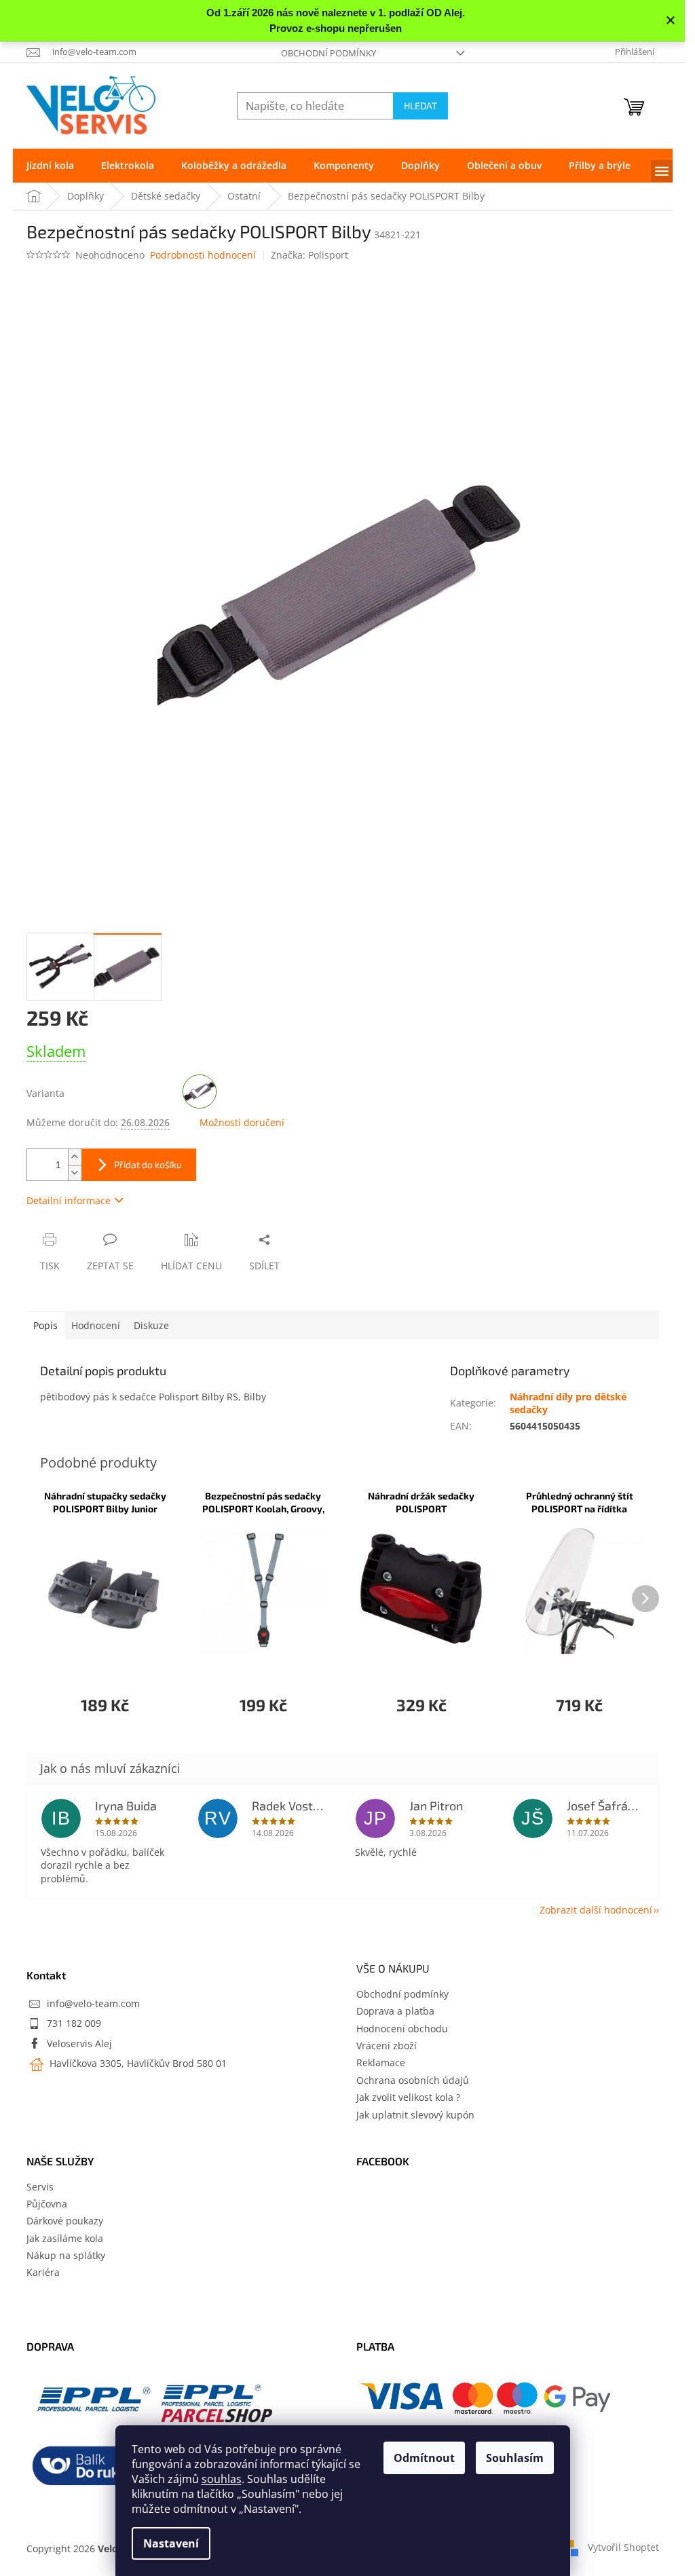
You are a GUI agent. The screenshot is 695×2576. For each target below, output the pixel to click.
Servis (40, 2187)
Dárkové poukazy (65, 2221)
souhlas (222, 2479)
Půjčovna (47, 2204)
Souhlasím (515, 2458)
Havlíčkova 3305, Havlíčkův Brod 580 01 (137, 2063)
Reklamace (381, 2062)
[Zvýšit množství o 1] (75, 1157)
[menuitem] (50, 166)
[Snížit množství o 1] (75, 1173)
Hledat (420, 106)
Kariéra (43, 2272)
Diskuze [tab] (151, 1325)
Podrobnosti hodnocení (203, 255)
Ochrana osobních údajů (413, 2080)
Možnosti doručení (242, 1122)
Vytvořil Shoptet (623, 2547)
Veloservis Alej (79, 2043)
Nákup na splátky (66, 2255)
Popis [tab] (45, 1325)
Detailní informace (69, 1200)
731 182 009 (74, 2023)
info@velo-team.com (93, 2003)
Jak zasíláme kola (65, 2238)
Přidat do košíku (148, 1164)
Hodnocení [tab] (96, 1325)
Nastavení (171, 2543)
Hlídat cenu (191, 1266)
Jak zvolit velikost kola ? (408, 2097)
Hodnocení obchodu (402, 2029)
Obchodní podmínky (328, 53)
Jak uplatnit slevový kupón (415, 2115)
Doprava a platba (395, 2011)
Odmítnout (424, 2458)
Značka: (309, 255)
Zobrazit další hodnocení (596, 1910)
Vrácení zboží (387, 2046)
